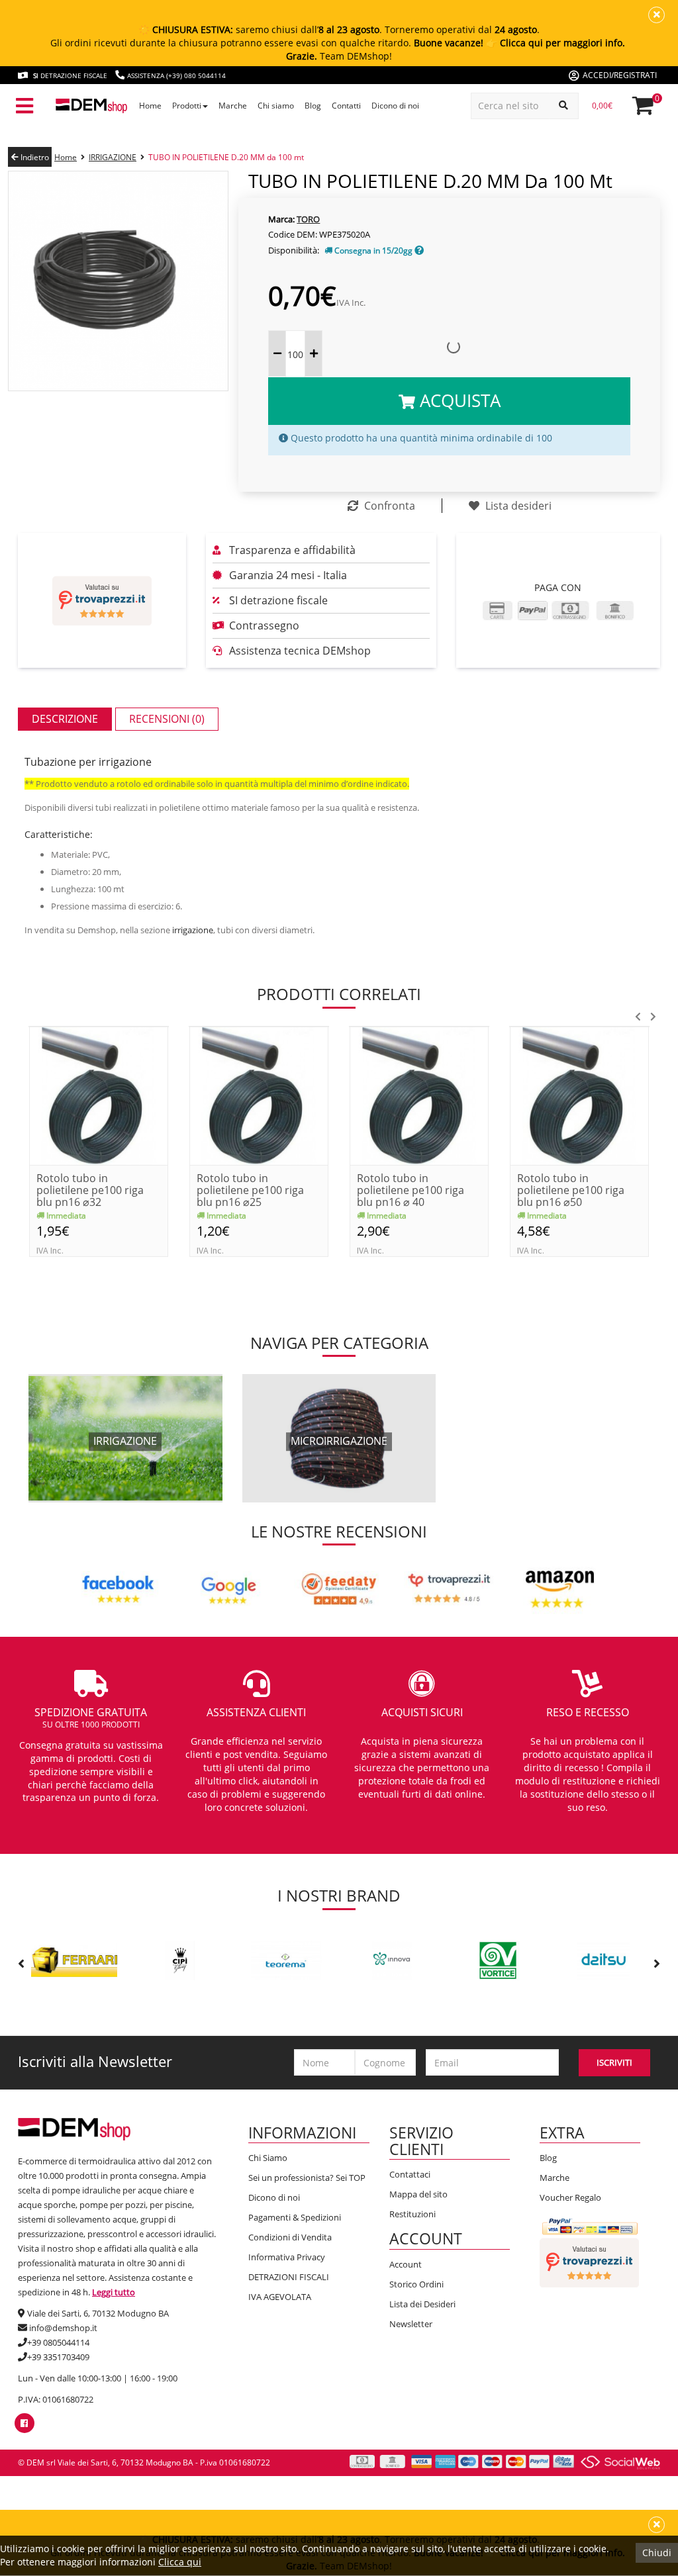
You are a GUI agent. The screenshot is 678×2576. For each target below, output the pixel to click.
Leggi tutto (114, 2292)
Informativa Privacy (287, 2257)
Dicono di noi (274, 2197)
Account (406, 2264)
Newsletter (411, 2324)
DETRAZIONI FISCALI (289, 2277)
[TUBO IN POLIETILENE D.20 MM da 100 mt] (118, 280)
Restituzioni (412, 2214)
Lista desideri (517, 506)
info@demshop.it (63, 2328)
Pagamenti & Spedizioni (295, 2217)
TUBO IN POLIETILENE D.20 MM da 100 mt (226, 157)
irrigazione (193, 930)
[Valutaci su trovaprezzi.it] (102, 601)
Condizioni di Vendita (290, 2237)
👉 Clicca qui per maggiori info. (556, 43)
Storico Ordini (416, 2284)
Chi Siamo (268, 2158)
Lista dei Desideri (422, 2304)
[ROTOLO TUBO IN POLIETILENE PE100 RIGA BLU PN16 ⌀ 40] (419, 1094)
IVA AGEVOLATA (280, 2297)
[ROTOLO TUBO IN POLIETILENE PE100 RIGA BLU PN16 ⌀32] (99, 1094)
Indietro (34, 157)
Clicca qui (180, 2562)
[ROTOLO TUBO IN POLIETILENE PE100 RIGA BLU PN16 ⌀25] (259, 1094)
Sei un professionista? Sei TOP (307, 2178)
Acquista (458, 400)
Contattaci (410, 2174)
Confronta (388, 506)
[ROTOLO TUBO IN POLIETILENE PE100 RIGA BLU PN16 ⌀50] (579, 1094)
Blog (548, 2158)
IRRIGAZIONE (113, 157)
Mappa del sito (418, 2194)
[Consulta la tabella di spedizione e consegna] (419, 251)
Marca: (281, 219)
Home (66, 157)
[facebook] (24, 2423)
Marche (555, 2178)
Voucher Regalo (570, 2197)
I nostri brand (339, 1895)
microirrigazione (339, 1441)
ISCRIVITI (614, 2062)
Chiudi (657, 2553)
